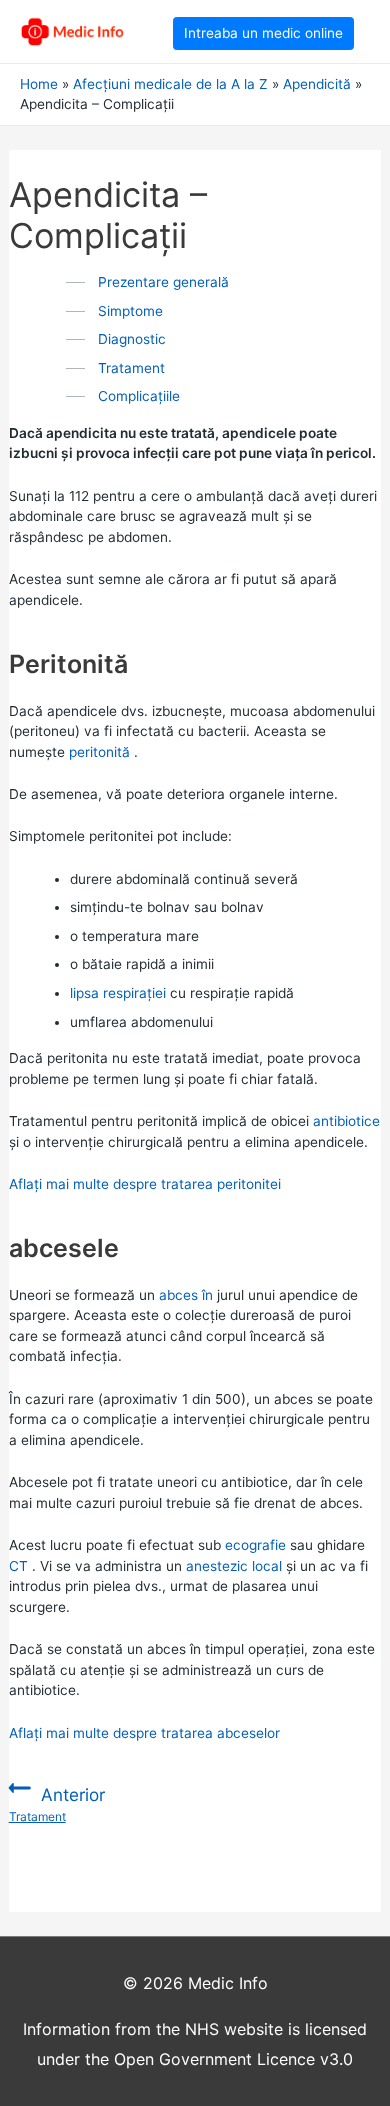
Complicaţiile (139, 396)
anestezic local (234, 1566)
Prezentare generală (163, 282)
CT (18, 1566)
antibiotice (346, 1121)
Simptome (130, 311)
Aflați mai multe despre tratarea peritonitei (145, 1184)
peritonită (99, 752)
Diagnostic (132, 339)
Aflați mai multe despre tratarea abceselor (144, 1733)
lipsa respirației (118, 993)
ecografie (255, 1545)
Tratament (131, 368)
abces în (186, 1295)
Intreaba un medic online (263, 33)
